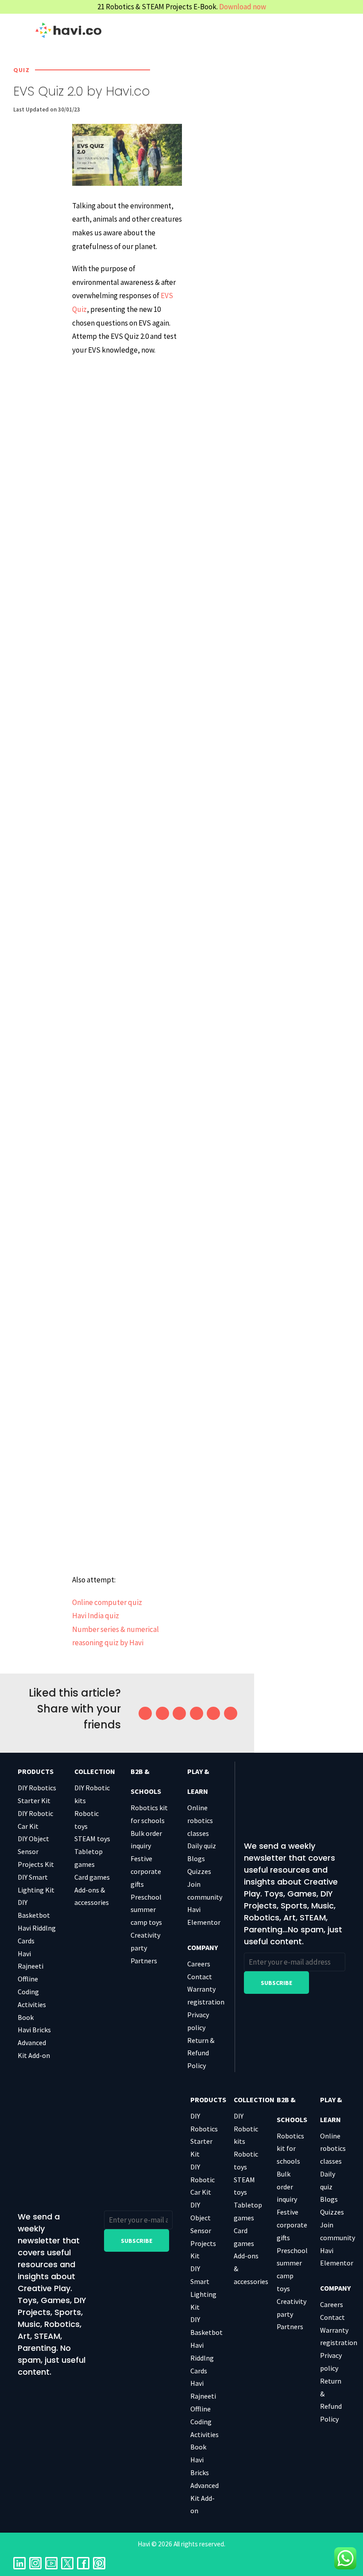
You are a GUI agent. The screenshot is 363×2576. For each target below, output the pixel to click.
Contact (200, 1977)
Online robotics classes (200, 1820)
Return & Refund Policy (201, 2053)
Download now (243, 7)
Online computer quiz (107, 1602)
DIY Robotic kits (246, 2129)
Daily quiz (202, 1846)
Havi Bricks (34, 2030)
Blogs (196, 1858)
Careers (199, 1964)
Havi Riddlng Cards (202, 2358)
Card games (92, 1877)
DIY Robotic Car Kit (203, 2180)
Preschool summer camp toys (146, 1910)
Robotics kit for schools (290, 2149)
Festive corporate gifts (146, 1871)
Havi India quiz (96, 1616)
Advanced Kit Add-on (205, 2498)
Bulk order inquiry (287, 2187)
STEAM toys (92, 1839)
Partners (144, 1961)
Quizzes (199, 1871)
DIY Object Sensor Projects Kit (36, 1851)
